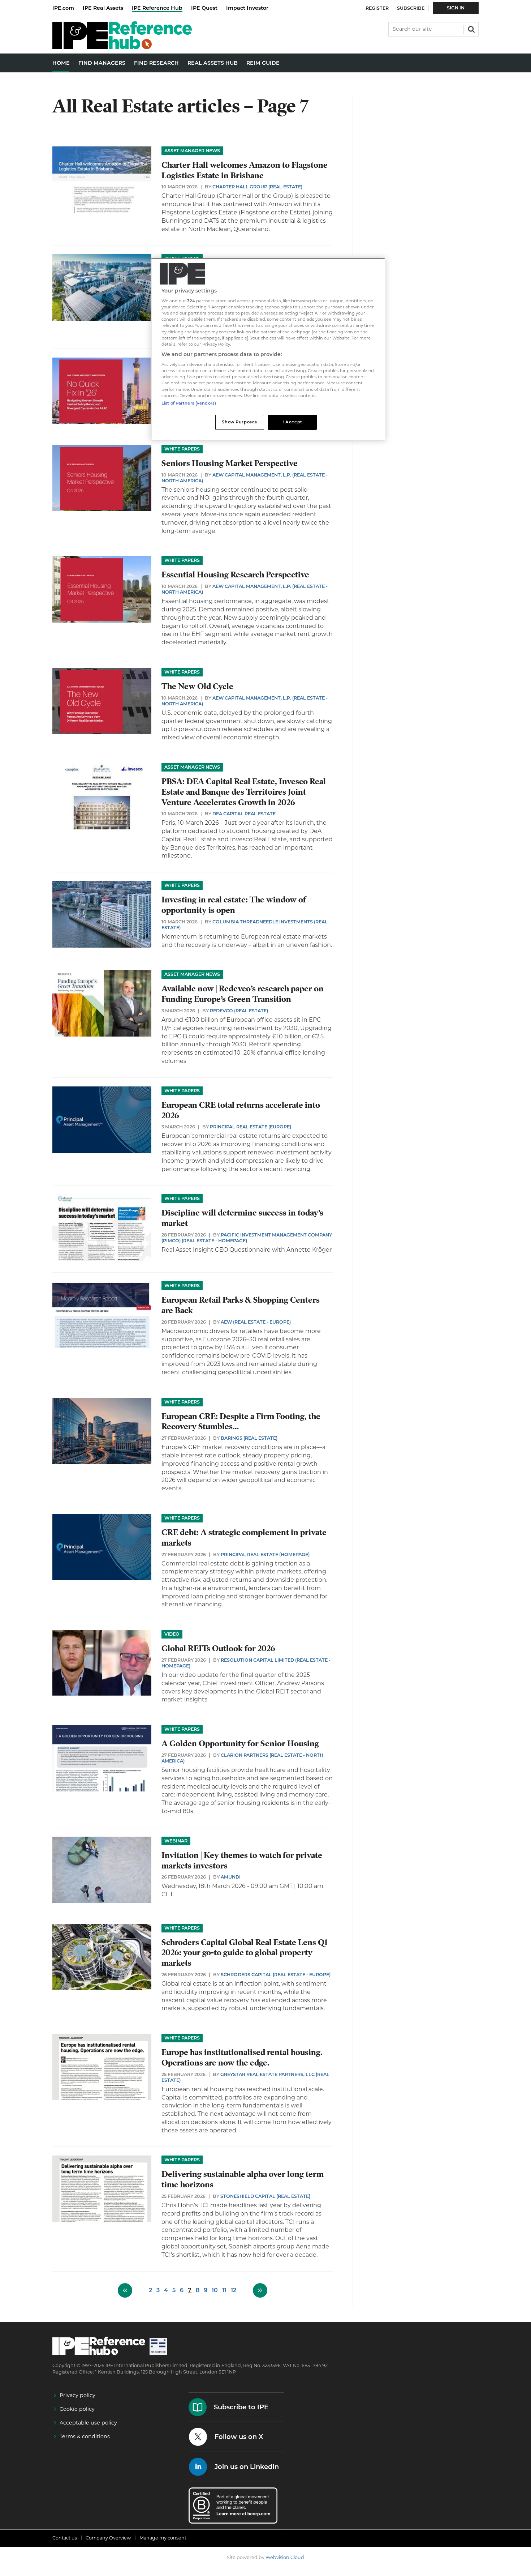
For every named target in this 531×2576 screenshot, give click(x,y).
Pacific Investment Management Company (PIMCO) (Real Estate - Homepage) (247, 1238)
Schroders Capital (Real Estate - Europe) (276, 1975)
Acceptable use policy (88, 2423)
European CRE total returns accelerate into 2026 (241, 1110)
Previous (125, 2290)
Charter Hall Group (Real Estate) (257, 187)
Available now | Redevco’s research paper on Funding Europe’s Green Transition (243, 994)
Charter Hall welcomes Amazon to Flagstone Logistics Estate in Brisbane (245, 170)
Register (377, 8)
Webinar (176, 1841)
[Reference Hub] (122, 47)
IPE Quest (204, 8)
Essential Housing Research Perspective (235, 575)
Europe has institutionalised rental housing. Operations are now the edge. (242, 2058)
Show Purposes (239, 422)
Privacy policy (77, 2395)
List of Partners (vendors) (189, 403)
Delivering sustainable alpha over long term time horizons (243, 2179)
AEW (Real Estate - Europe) (256, 1322)
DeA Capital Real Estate (244, 814)
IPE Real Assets (103, 8)
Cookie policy (77, 2409)
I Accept (292, 422)
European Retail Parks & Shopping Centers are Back (241, 1305)
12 (234, 2290)
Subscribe (411, 8)
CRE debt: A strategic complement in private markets (244, 1538)
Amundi (231, 1877)
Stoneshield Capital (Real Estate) (265, 2196)
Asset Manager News (192, 151)
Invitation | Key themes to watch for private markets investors (242, 1861)
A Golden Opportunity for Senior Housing (240, 1744)
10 (215, 2290)
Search (471, 29)
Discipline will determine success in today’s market (242, 1218)
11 (224, 2290)
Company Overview (108, 2538)
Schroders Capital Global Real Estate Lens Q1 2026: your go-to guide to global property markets (245, 1953)
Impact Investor (247, 8)
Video (172, 1634)
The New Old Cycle (197, 686)
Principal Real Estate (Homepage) (265, 1554)
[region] (268, 349)
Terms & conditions (85, 2436)
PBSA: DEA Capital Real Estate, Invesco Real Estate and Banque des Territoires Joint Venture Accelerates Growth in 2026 (244, 792)
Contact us (65, 2538)
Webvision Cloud (285, 2557)
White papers (182, 449)
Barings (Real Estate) (249, 1438)
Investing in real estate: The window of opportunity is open (234, 905)
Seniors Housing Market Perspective (230, 463)
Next (260, 2290)
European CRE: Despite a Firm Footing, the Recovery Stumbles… (241, 1422)
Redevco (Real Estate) (239, 1011)
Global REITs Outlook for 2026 (218, 1648)
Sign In (456, 8)
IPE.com (63, 8)
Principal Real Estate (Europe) (251, 1127)
